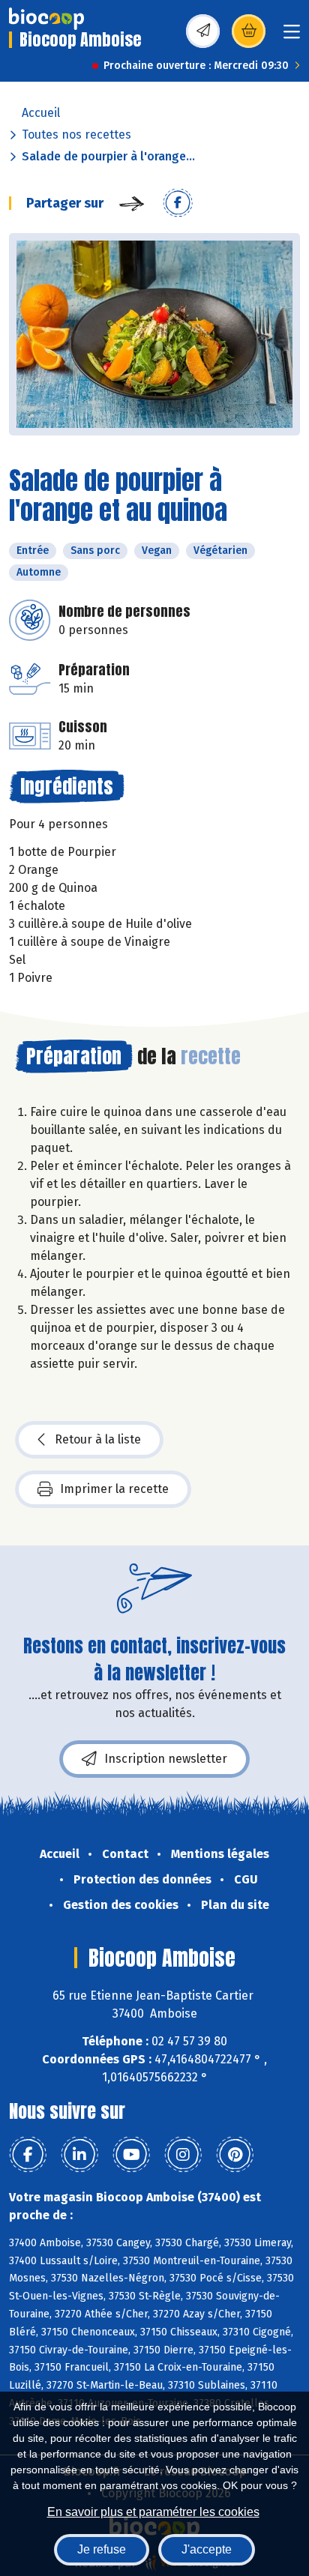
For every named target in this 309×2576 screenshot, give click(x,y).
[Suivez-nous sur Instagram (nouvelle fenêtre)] (183, 2155)
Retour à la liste (98, 1439)
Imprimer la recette (114, 1489)
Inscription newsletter (166, 1759)
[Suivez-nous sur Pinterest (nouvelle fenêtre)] (235, 2155)
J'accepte (207, 2549)
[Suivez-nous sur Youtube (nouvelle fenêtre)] (131, 2155)
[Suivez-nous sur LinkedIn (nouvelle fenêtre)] (79, 2155)
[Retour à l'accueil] (46, 19)
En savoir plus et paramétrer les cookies (153, 2512)
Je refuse (102, 2549)
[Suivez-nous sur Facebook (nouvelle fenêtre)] (28, 2155)
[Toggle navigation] (292, 36)
